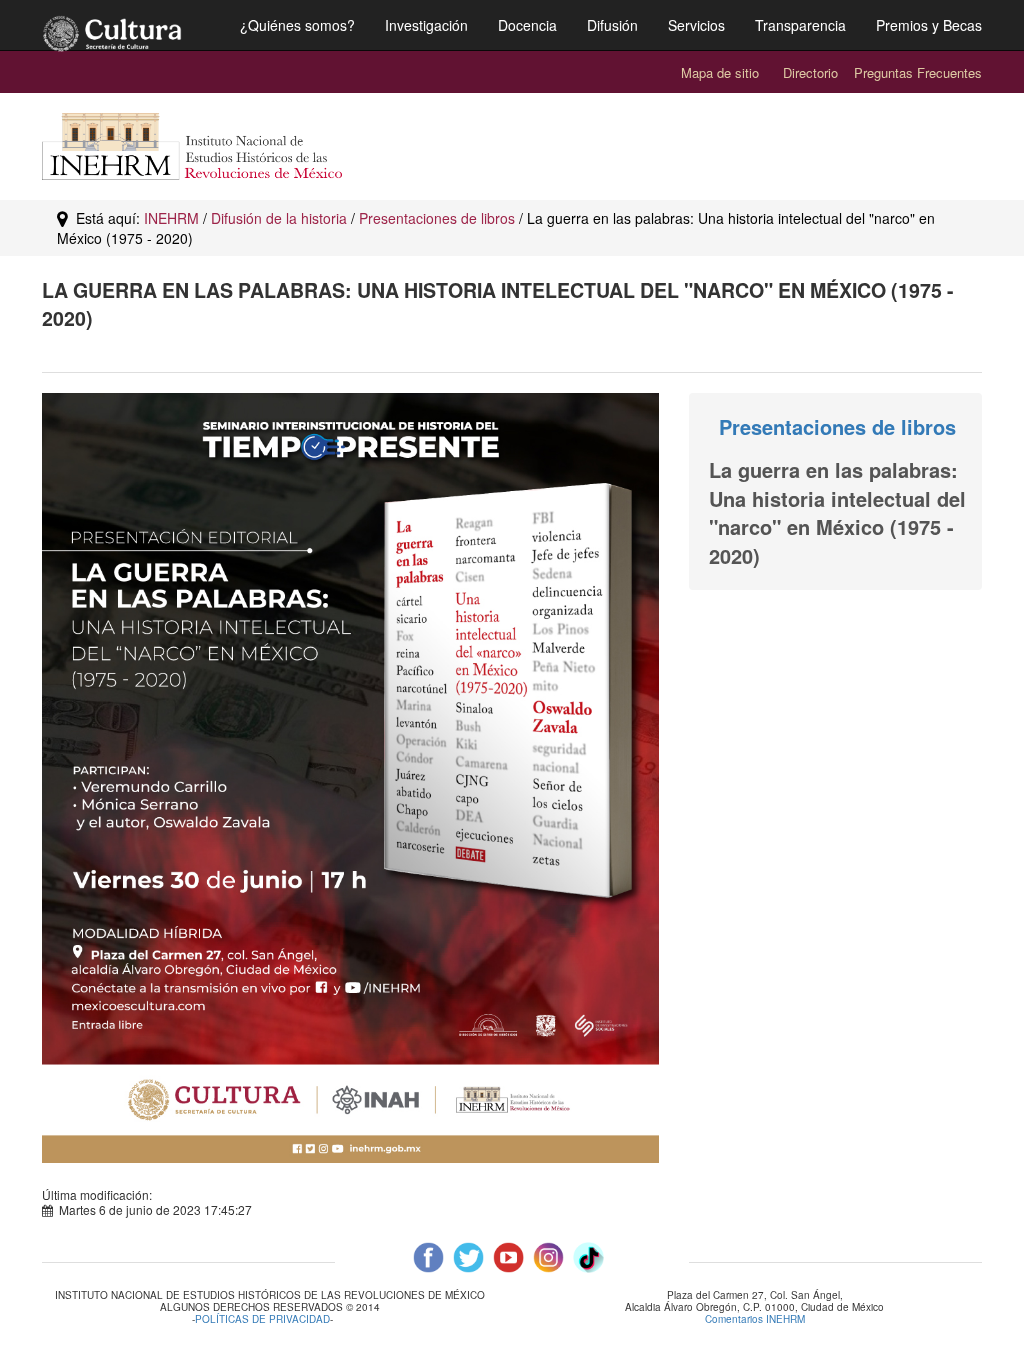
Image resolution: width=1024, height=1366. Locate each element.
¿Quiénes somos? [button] (297, 25)
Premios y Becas (929, 25)
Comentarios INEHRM (755, 1319)
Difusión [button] (612, 25)
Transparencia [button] (800, 25)
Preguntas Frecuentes (918, 72)
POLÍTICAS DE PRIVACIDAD (262, 1319)
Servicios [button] (696, 25)
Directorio (810, 72)
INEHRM (171, 218)
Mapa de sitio (720, 72)
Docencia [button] (527, 25)
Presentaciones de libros (437, 218)
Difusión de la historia (279, 218)
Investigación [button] (426, 25)
